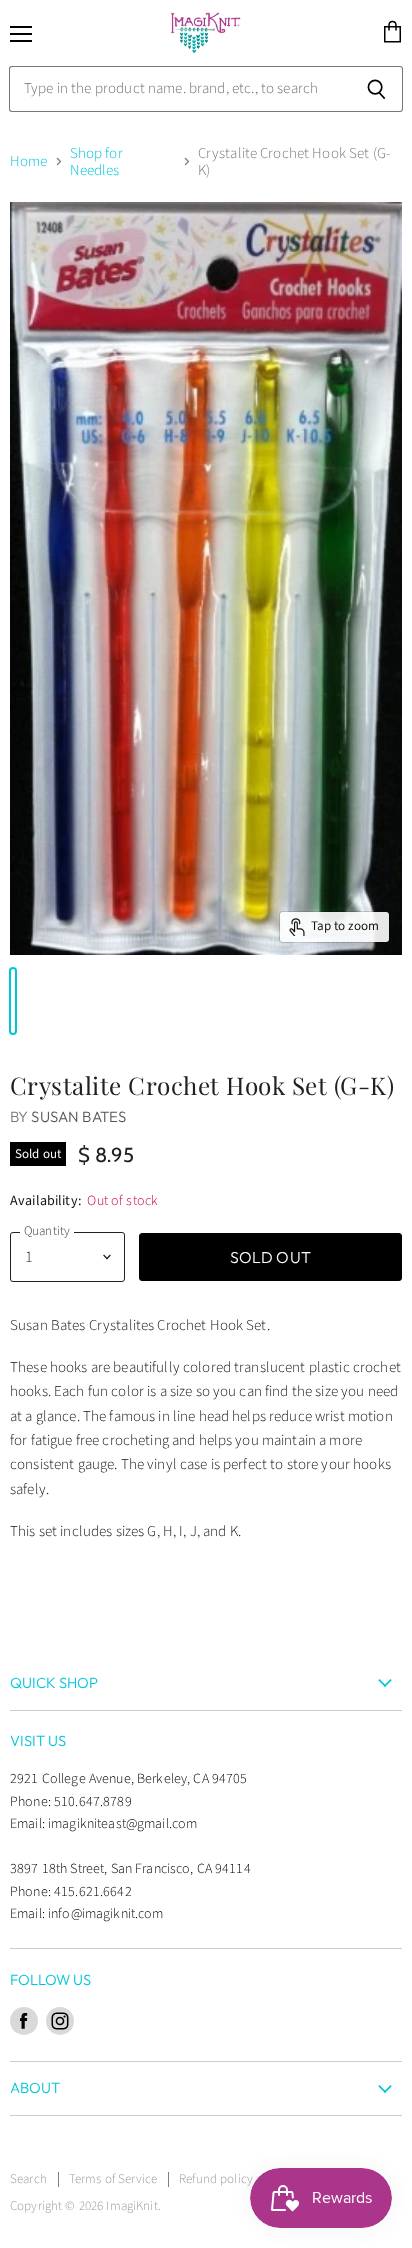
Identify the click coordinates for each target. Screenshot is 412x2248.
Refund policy (216, 2179)
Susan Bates (78, 1116)
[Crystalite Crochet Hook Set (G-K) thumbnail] (13, 1001)
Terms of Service (113, 2179)
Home (29, 161)
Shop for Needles (96, 162)
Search (28, 2179)
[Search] (376, 89)
